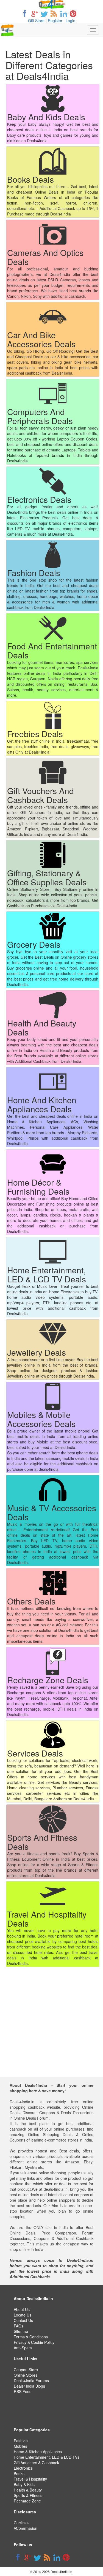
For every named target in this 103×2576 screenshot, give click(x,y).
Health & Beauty (28, 2490)
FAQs (19, 2326)
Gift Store (36, 21)
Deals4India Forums (31, 2380)
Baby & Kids (24, 2484)
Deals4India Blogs (29, 2386)
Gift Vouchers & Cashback (36, 2463)
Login (70, 21)
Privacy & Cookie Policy (34, 2342)
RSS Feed (23, 2391)
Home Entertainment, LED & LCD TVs (47, 2457)
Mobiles (20, 2446)
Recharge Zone (27, 2501)
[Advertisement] (51, 2026)
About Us (22, 2309)
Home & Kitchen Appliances (38, 2452)
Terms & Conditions (31, 2337)
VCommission (26, 2528)
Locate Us (23, 2315)
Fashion (21, 2441)
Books (19, 2473)
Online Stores (26, 2375)
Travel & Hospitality (30, 2479)
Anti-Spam (23, 2348)
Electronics (23, 2468)
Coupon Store (26, 2370)
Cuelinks (21, 2523)
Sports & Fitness (28, 2495)
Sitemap (21, 2331)
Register (55, 21)
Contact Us (23, 2320)
